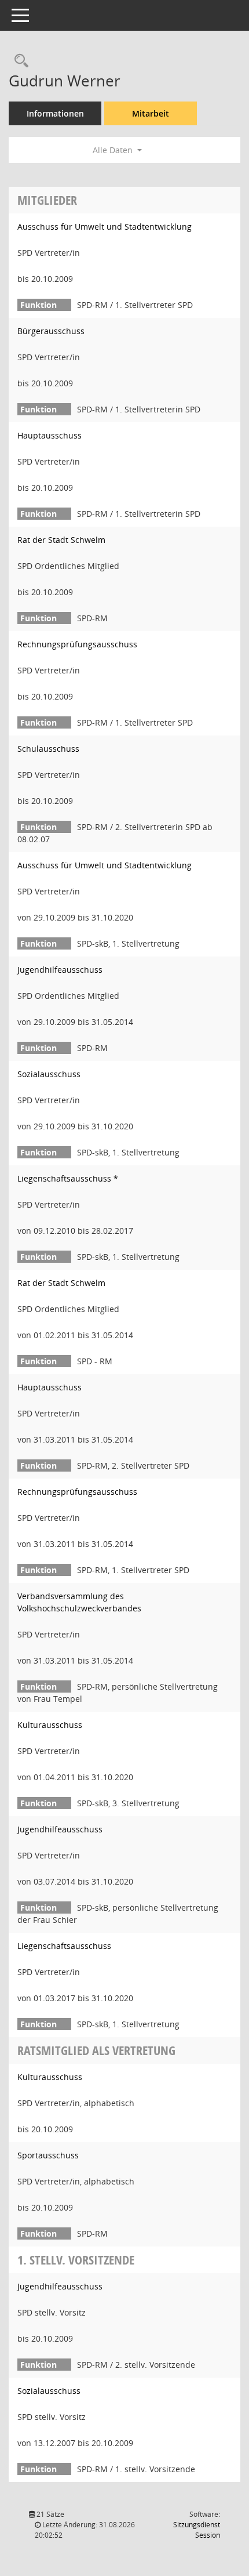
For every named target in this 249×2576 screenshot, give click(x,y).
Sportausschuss (48, 2155)
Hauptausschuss (50, 435)
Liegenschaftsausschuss (64, 1946)
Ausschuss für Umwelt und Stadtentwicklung (105, 227)
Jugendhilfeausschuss (60, 970)
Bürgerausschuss (51, 331)
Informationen (55, 113)
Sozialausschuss (49, 1074)
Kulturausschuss (50, 1725)
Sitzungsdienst (197, 2530)
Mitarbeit (151, 113)
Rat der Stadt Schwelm (61, 540)
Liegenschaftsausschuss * (68, 1178)
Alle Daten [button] (114, 150)
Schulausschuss (48, 749)
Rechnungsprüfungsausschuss (77, 644)
